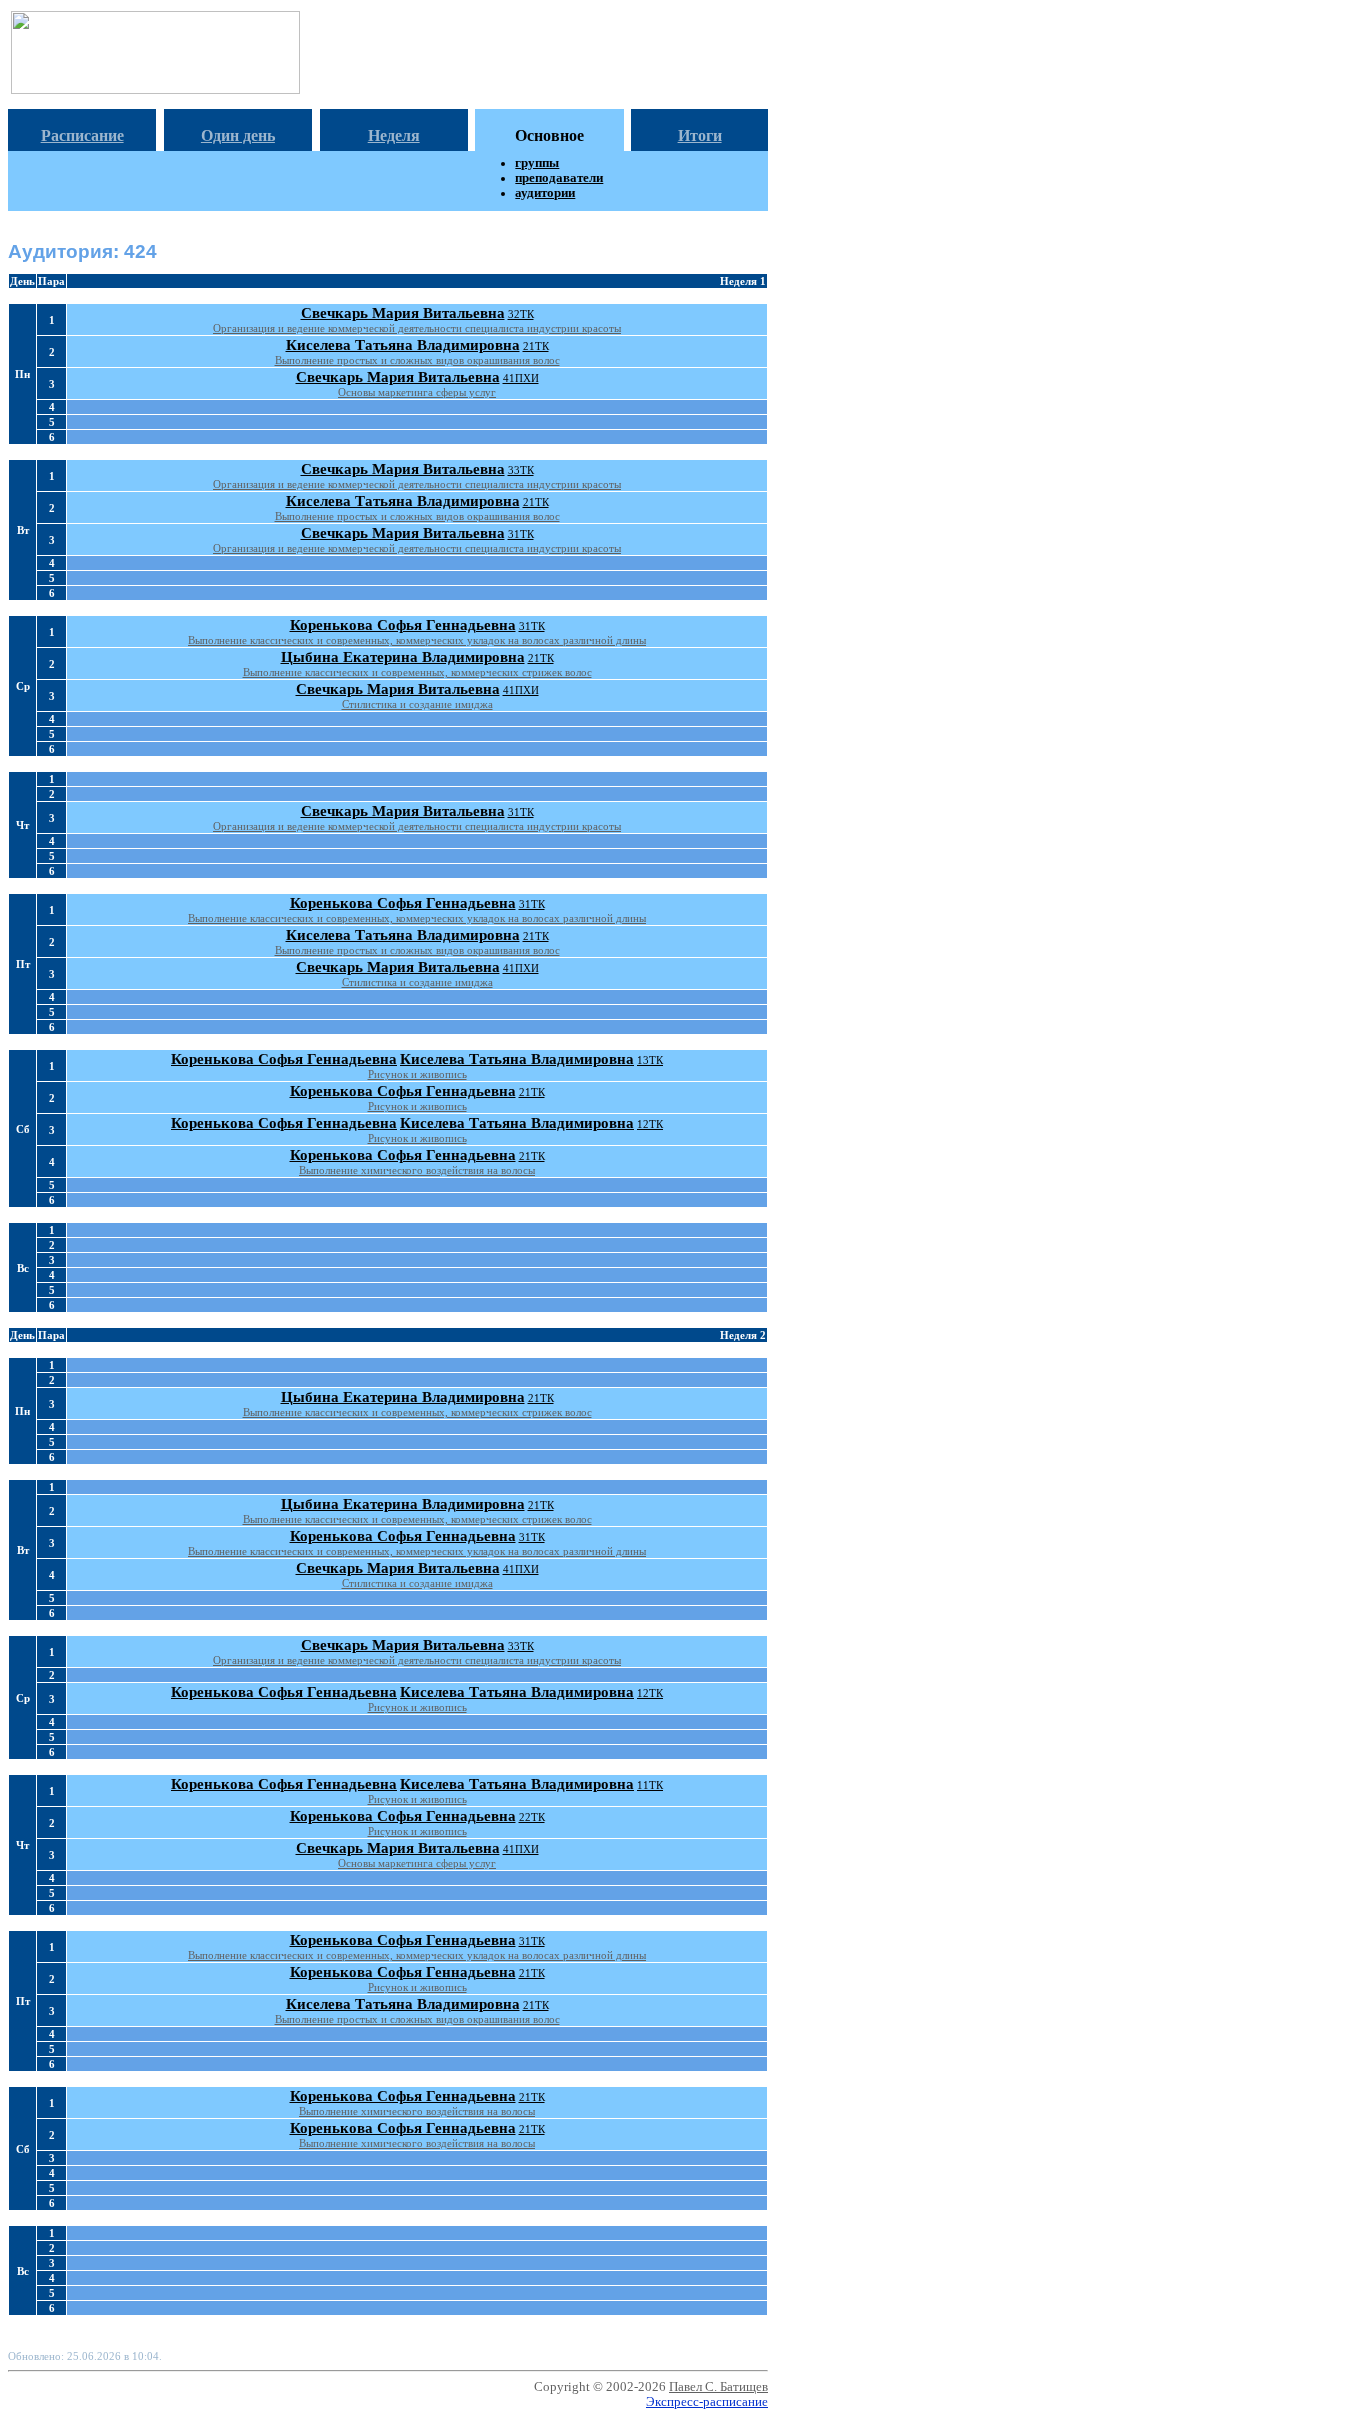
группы (537, 163)
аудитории (545, 193)
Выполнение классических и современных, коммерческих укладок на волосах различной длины (417, 640)
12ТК (650, 1124)
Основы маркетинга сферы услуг (417, 392)
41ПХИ (521, 378)
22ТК (532, 1817)
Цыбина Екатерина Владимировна (403, 657)
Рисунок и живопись (417, 1074)
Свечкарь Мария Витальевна (403, 313)
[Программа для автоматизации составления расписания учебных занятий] (155, 88)
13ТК (650, 1060)
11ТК (650, 1785)
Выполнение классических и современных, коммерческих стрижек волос (417, 672)
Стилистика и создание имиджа (417, 704)
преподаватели (559, 178)
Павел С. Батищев (718, 2387)
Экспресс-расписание (707, 2402)
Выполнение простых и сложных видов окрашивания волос (417, 360)
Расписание (82, 135)
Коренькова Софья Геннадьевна (403, 625)
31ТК (521, 534)
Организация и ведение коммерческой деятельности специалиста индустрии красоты (417, 328)
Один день (238, 135)
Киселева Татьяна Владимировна (403, 345)
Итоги (700, 135)
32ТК (521, 314)
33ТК (521, 470)
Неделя (394, 135)
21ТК (536, 346)
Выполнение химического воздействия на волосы (417, 1170)
